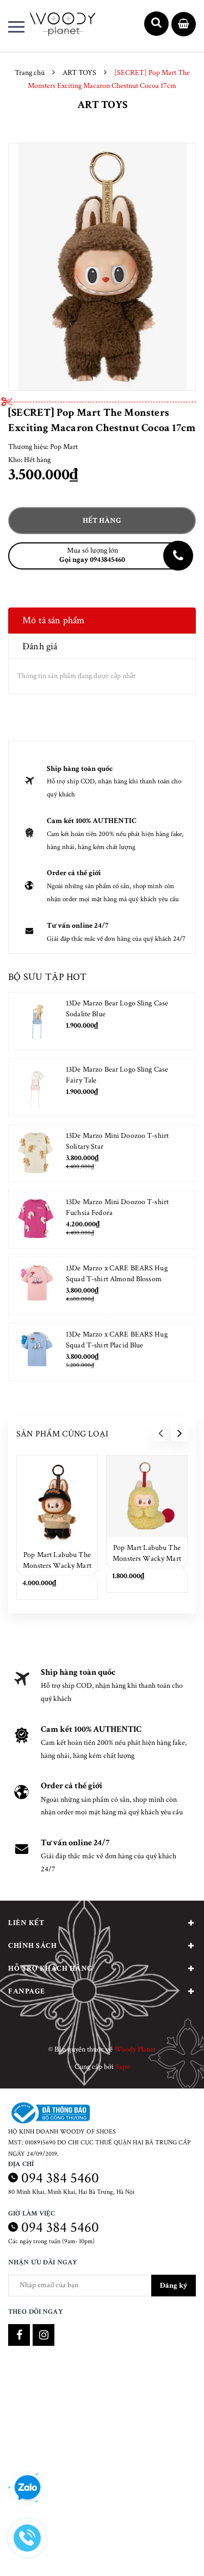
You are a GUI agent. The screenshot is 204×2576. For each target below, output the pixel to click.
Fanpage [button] (27, 1991)
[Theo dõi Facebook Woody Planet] (19, 2335)
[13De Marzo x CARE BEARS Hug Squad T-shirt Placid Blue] (36, 1352)
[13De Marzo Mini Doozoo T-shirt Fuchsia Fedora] (36, 1220)
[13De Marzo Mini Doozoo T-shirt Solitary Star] (36, 1153)
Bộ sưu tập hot (47, 977)
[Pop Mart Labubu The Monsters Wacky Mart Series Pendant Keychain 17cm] (57, 1500)
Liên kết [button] (26, 1923)
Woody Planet (135, 2049)
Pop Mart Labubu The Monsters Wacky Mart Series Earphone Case (147, 1559)
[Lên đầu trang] (168, 2552)
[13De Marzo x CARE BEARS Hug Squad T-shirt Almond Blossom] (36, 1286)
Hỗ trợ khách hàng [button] (51, 1969)
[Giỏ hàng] (184, 25)
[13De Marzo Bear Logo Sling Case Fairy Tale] (36, 1087)
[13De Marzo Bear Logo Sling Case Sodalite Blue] (36, 1021)
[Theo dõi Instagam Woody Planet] (44, 2335)
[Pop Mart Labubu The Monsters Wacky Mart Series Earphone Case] (147, 1496)
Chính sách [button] (32, 1946)
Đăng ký (174, 2286)
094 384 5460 (60, 2178)
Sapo (123, 2067)
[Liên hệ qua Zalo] (27, 2488)
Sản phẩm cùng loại (62, 1434)
